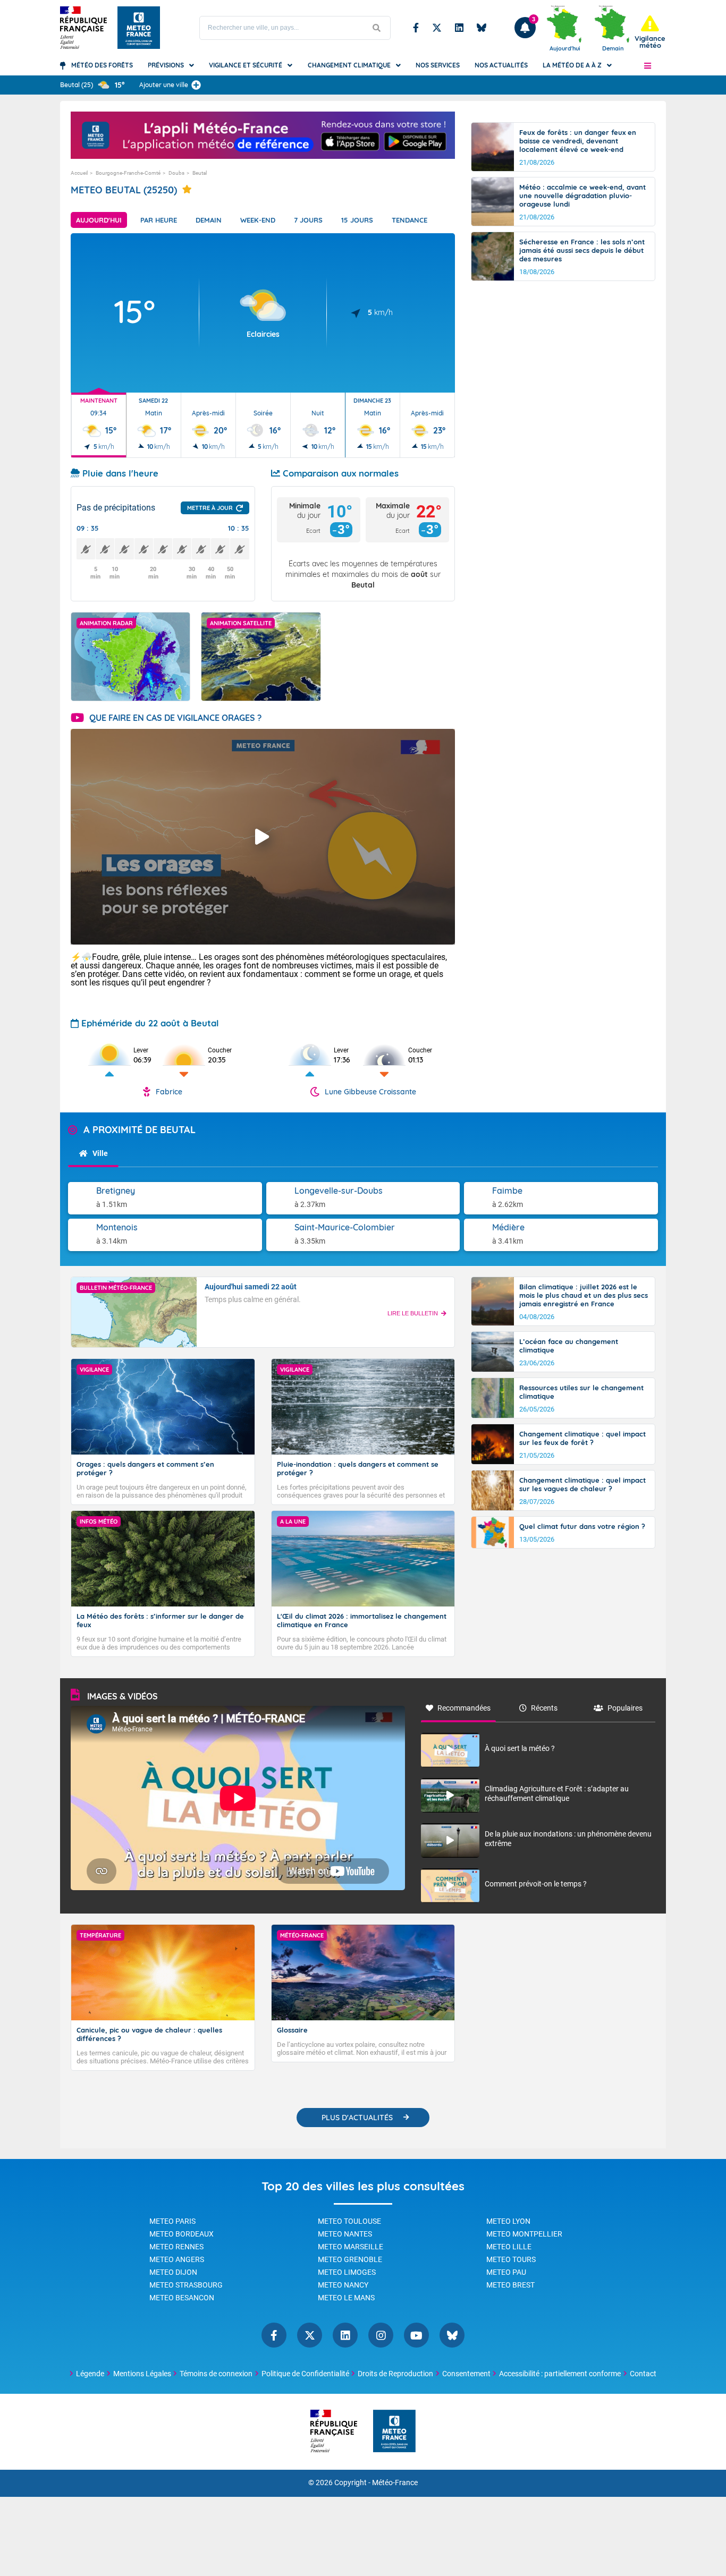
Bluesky (482, 28)
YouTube (416, 2335)
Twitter (437, 28)
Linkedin (459, 28)
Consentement (466, 2374)
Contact (643, 2374)
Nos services (438, 65)
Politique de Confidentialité (305, 2374)
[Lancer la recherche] (377, 28)
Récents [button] (544, 1708)
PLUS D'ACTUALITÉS (357, 2118)
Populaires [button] (625, 1708)
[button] (648, 65)
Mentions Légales (142, 2374)
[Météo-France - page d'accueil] (394, 2432)
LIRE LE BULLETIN (413, 1313)
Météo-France (395, 2483)
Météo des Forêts (102, 65)
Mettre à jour (210, 508)
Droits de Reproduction (395, 2374)
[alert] (650, 32)
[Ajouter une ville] (196, 85)
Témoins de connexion (216, 2374)
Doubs (176, 173)
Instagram (381, 2335)
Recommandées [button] (464, 1708)
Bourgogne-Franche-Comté (128, 173)
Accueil (79, 173)
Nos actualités (501, 65)
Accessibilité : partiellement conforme (560, 2374)
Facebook (416, 28)
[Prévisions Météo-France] (139, 28)
